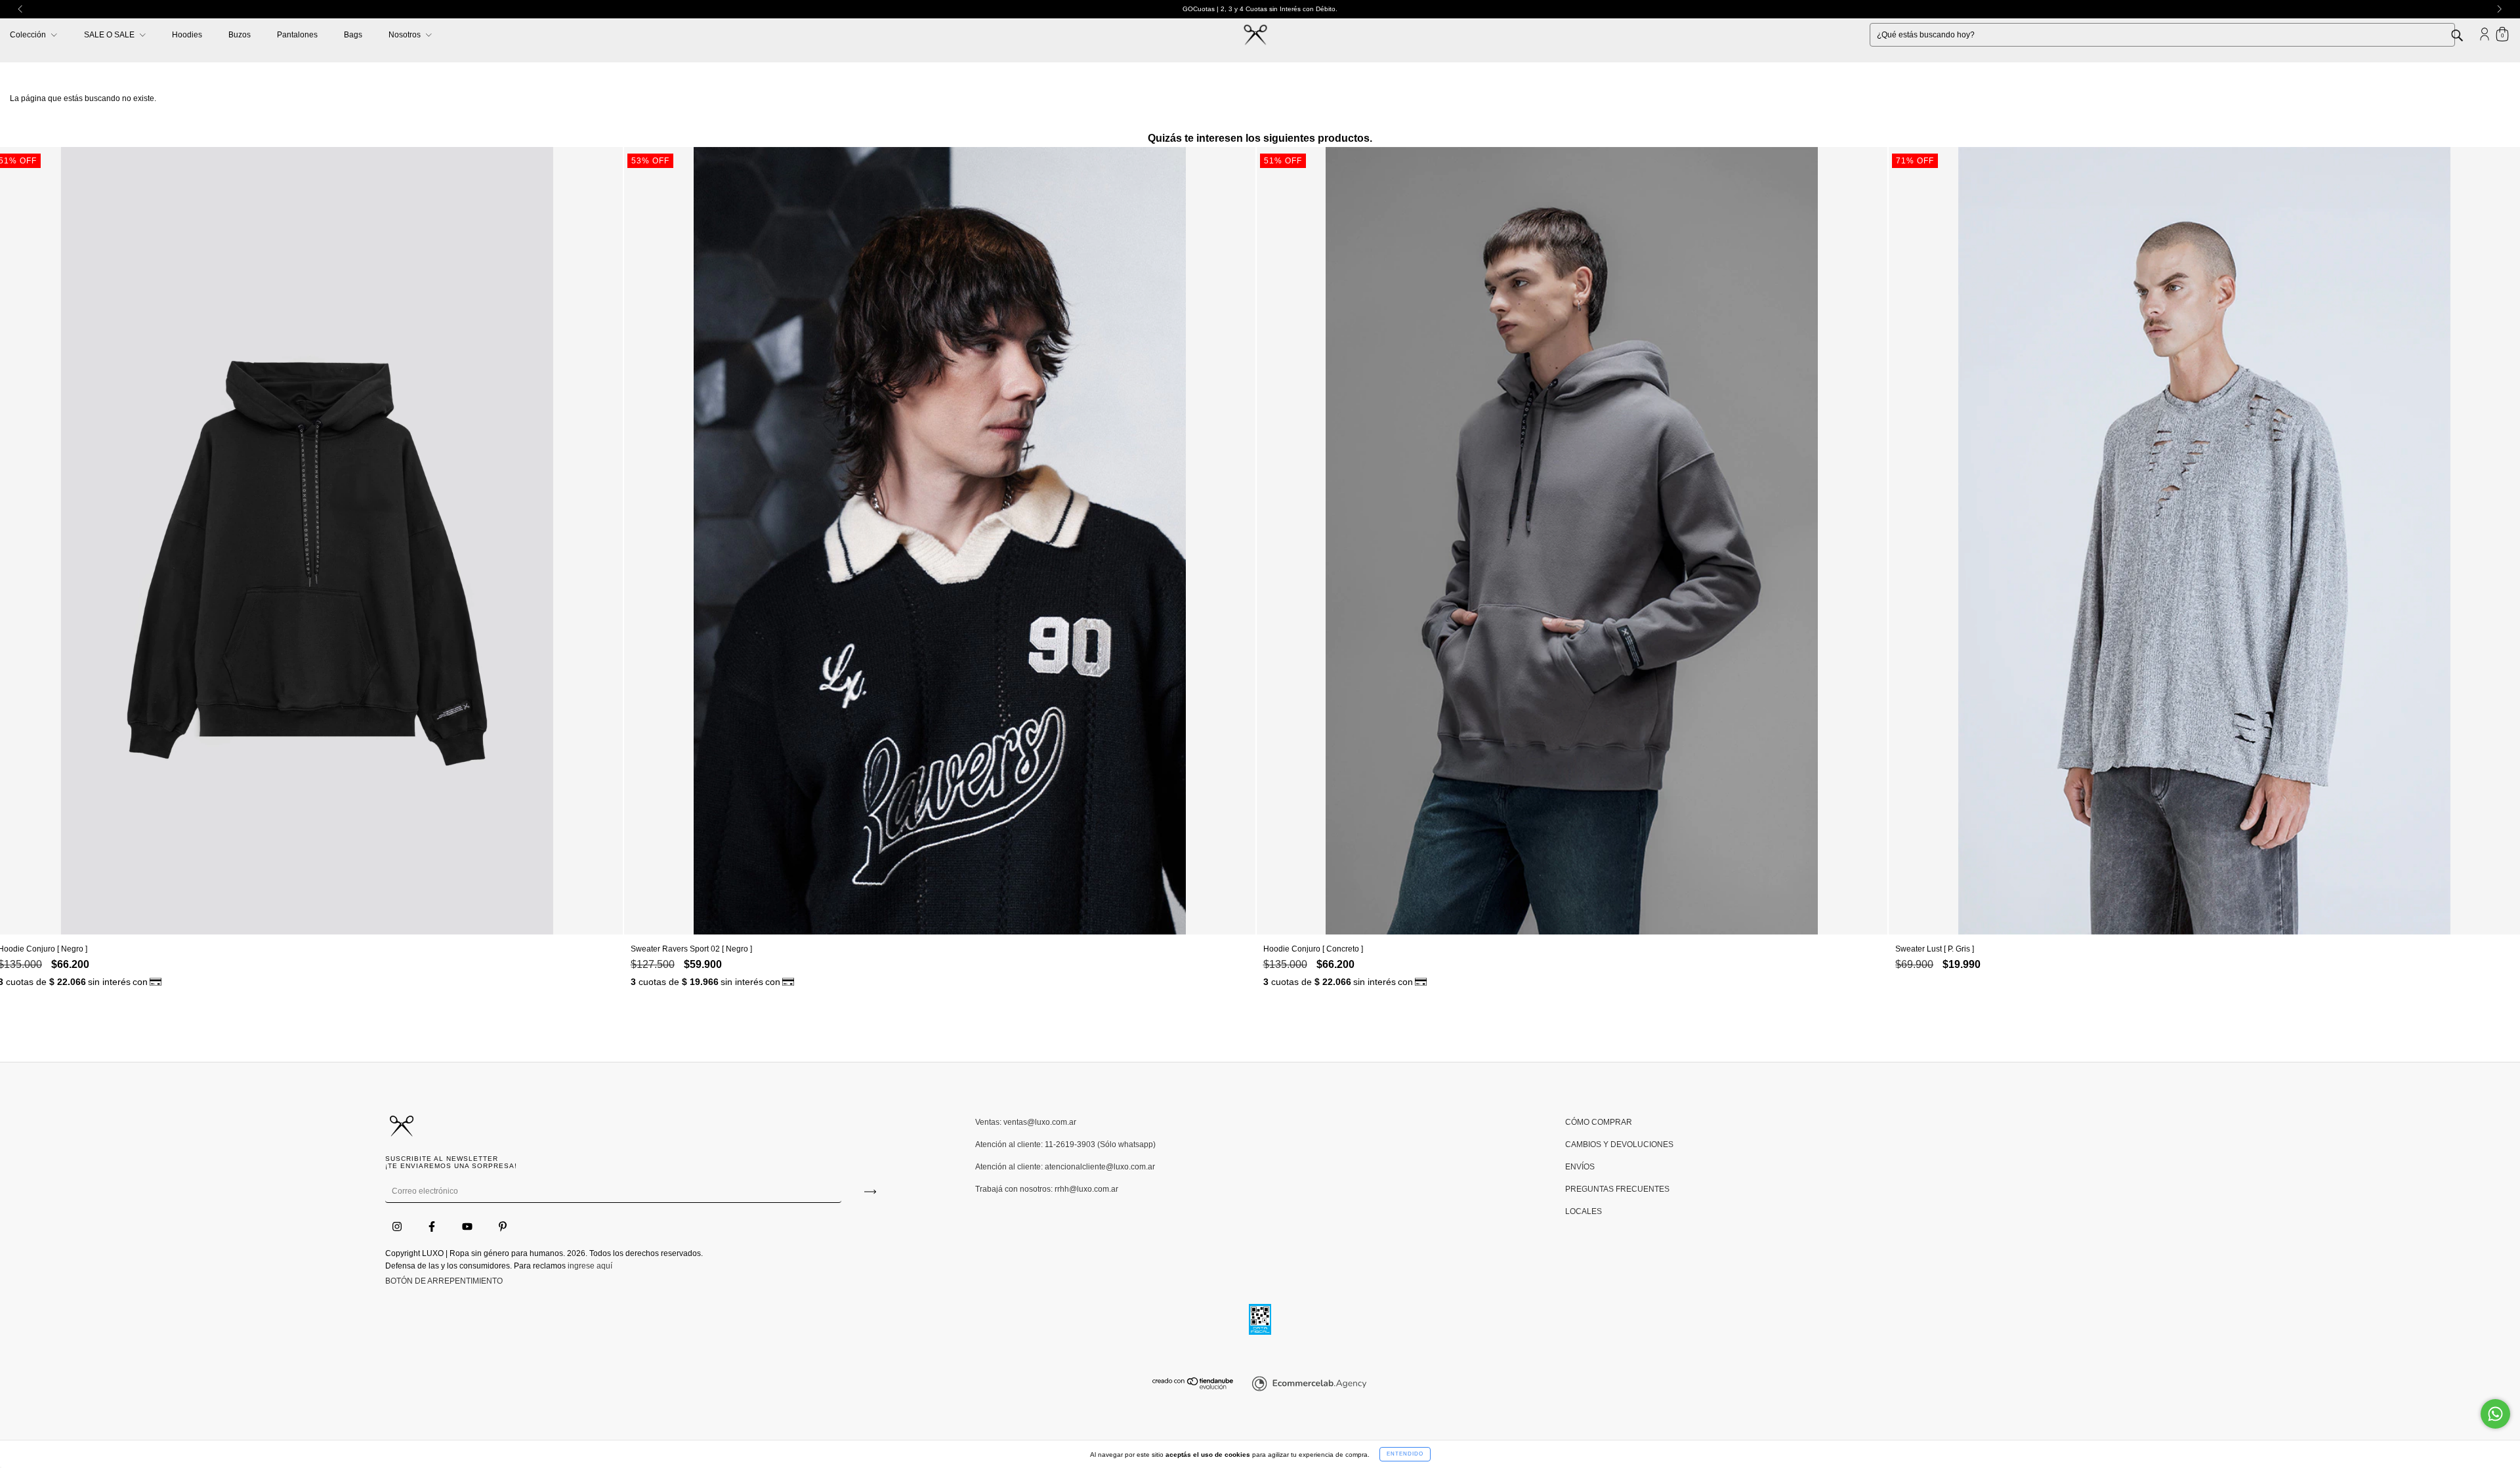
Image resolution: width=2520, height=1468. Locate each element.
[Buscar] (2467, 34)
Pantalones (297, 35)
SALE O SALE (110, 35)
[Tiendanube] (1193, 1387)
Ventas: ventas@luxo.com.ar (1026, 1122)
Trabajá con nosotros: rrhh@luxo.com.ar (1047, 1189)
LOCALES (1584, 1211)
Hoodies (187, 35)
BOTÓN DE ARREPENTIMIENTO (444, 1281)
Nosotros (406, 35)
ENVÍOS (1580, 1167)
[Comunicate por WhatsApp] (2495, 1414)
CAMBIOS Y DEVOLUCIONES (1619, 1144)
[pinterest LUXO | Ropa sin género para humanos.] (503, 1227)
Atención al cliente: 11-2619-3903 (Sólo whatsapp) (1065, 1144)
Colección (29, 35)
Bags (353, 35)
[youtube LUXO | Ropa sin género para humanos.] (468, 1227)
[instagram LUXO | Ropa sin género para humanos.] (398, 1227)
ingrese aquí (590, 1266)
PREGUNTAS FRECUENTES (1617, 1189)
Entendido (1405, 1454)
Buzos (240, 35)
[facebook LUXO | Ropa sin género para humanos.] (433, 1227)
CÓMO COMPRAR (1599, 1122)
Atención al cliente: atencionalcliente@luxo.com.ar (1065, 1167)
